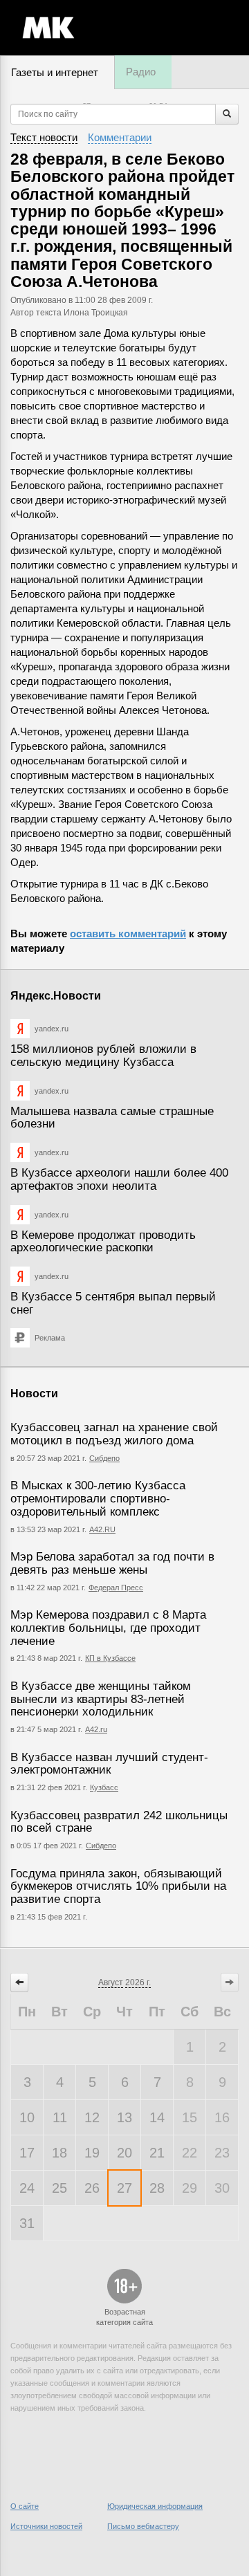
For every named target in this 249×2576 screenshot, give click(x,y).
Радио (141, 72)
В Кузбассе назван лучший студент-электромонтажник (109, 1764)
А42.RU (102, 1529)
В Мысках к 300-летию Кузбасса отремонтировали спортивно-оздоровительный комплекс (98, 1498)
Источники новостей (46, 2526)
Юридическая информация (155, 2506)
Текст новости (44, 137)
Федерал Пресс (116, 1588)
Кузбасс (104, 1787)
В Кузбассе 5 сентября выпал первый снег (113, 1303)
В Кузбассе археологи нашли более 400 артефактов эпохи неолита (119, 1179)
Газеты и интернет (55, 72)
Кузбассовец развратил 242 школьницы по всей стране (119, 1822)
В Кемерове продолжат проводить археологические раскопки (103, 1242)
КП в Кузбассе (110, 1658)
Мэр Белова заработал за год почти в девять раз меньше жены (112, 1563)
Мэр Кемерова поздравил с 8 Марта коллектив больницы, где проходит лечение (108, 1628)
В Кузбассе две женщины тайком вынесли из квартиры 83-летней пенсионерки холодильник (101, 1699)
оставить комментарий (128, 933)
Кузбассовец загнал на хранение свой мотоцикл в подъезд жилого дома (114, 1434)
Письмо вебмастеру (143, 2526)
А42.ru (96, 1729)
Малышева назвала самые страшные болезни (112, 1118)
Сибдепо (104, 1458)
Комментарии (120, 137)
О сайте (25, 2506)
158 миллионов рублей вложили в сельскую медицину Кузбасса (103, 1056)
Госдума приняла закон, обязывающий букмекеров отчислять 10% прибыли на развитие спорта (118, 1886)
